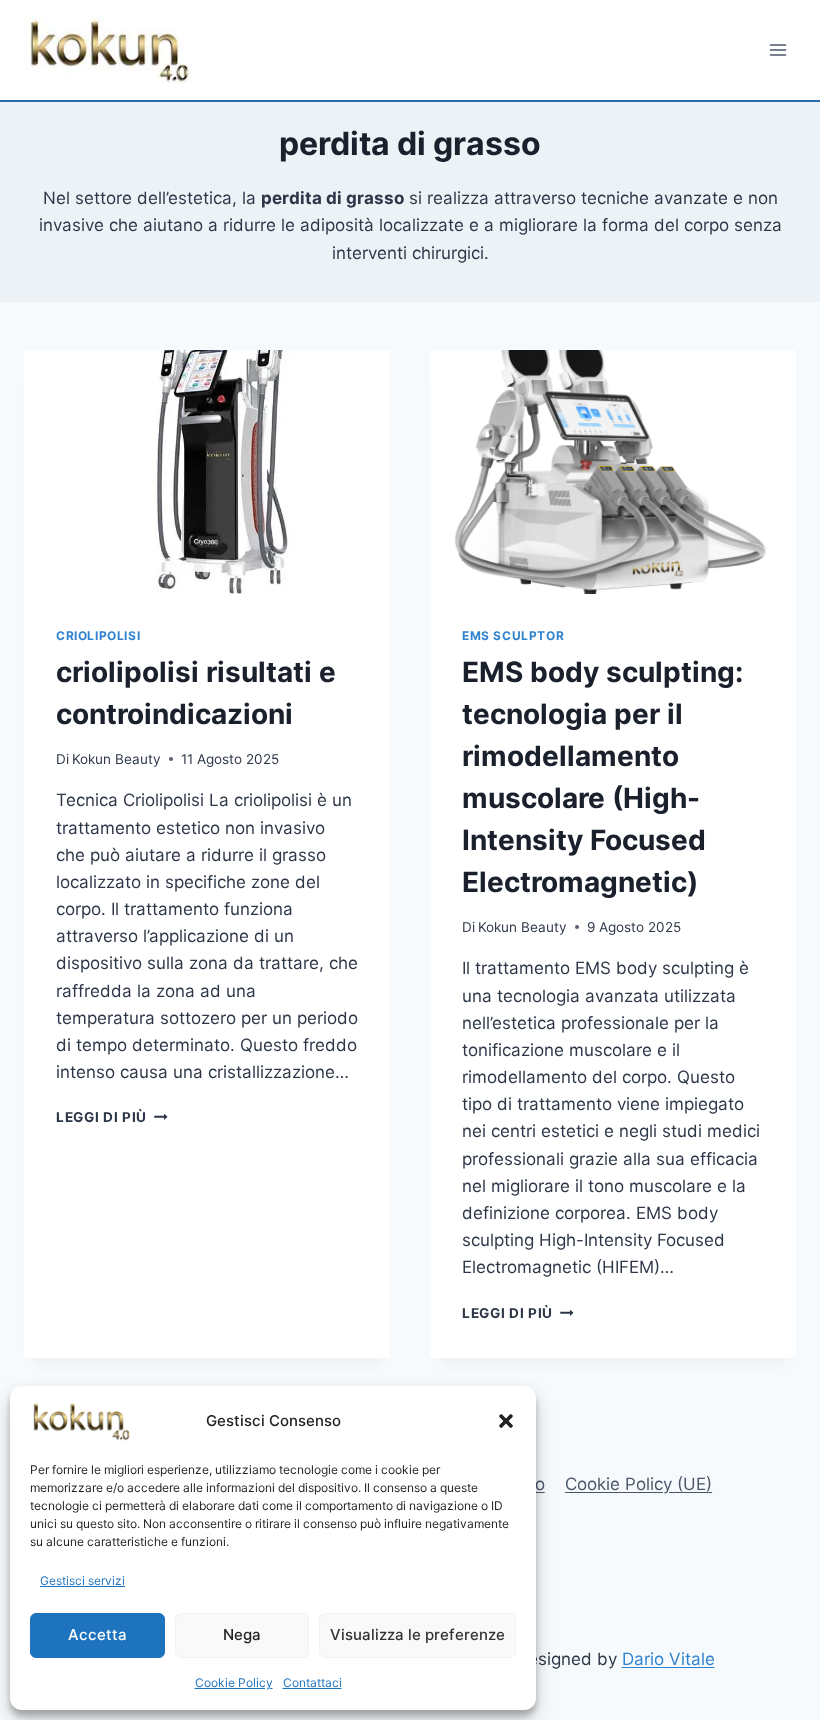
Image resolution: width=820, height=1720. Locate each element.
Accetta (97, 1634)
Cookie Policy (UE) (638, 1484)
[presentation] (207, 472)
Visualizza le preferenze (417, 1634)
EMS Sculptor (513, 635)
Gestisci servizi (82, 1580)
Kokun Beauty (116, 759)
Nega (242, 1634)
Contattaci (312, 1682)
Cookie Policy (234, 1682)
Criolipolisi (98, 635)
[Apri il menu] (777, 49)
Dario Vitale (668, 1659)
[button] (506, 1421)
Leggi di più (112, 1117)
